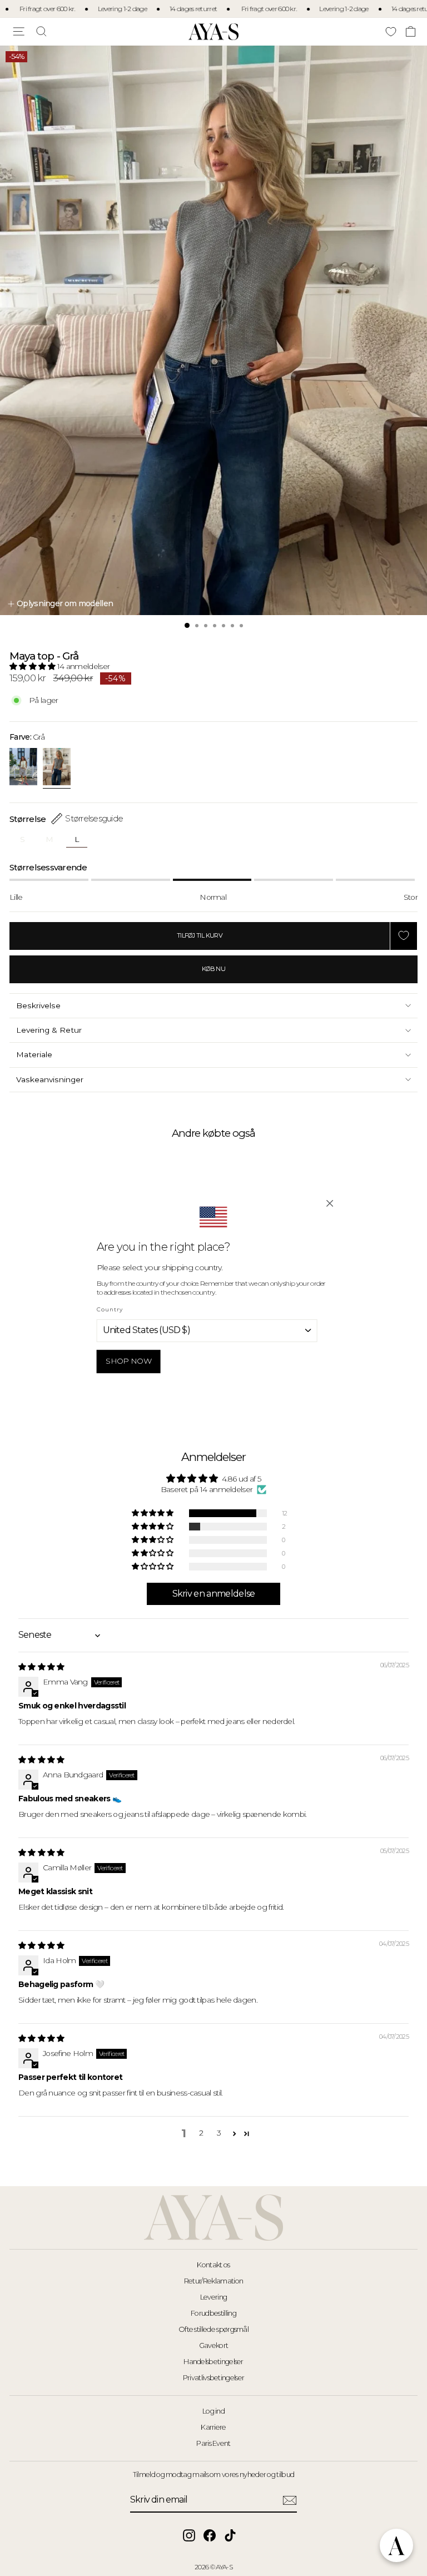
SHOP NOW (128, 1361)
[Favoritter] (391, 31)
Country (110, 1309)
